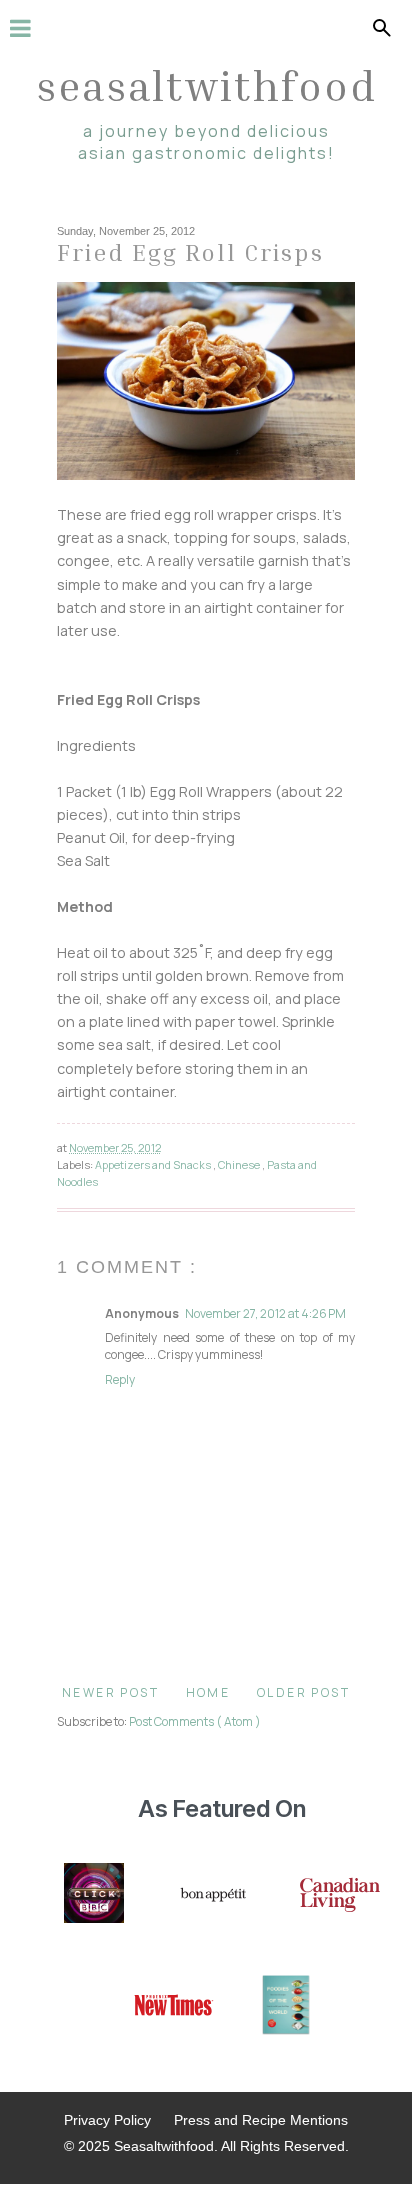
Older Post (303, 1692)
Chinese (240, 1164)
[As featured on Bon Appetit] (212, 1895)
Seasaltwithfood (206, 85)
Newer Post (110, 1692)
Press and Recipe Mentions (261, 2120)
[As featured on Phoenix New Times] (174, 2007)
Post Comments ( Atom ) (195, 1721)
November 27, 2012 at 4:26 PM (265, 1313)
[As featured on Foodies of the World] (286, 2007)
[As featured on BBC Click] (94, 1895)
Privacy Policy (107, 2120)
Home (208, 1692)
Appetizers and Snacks (154, 1164)
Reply (120, 1379)
